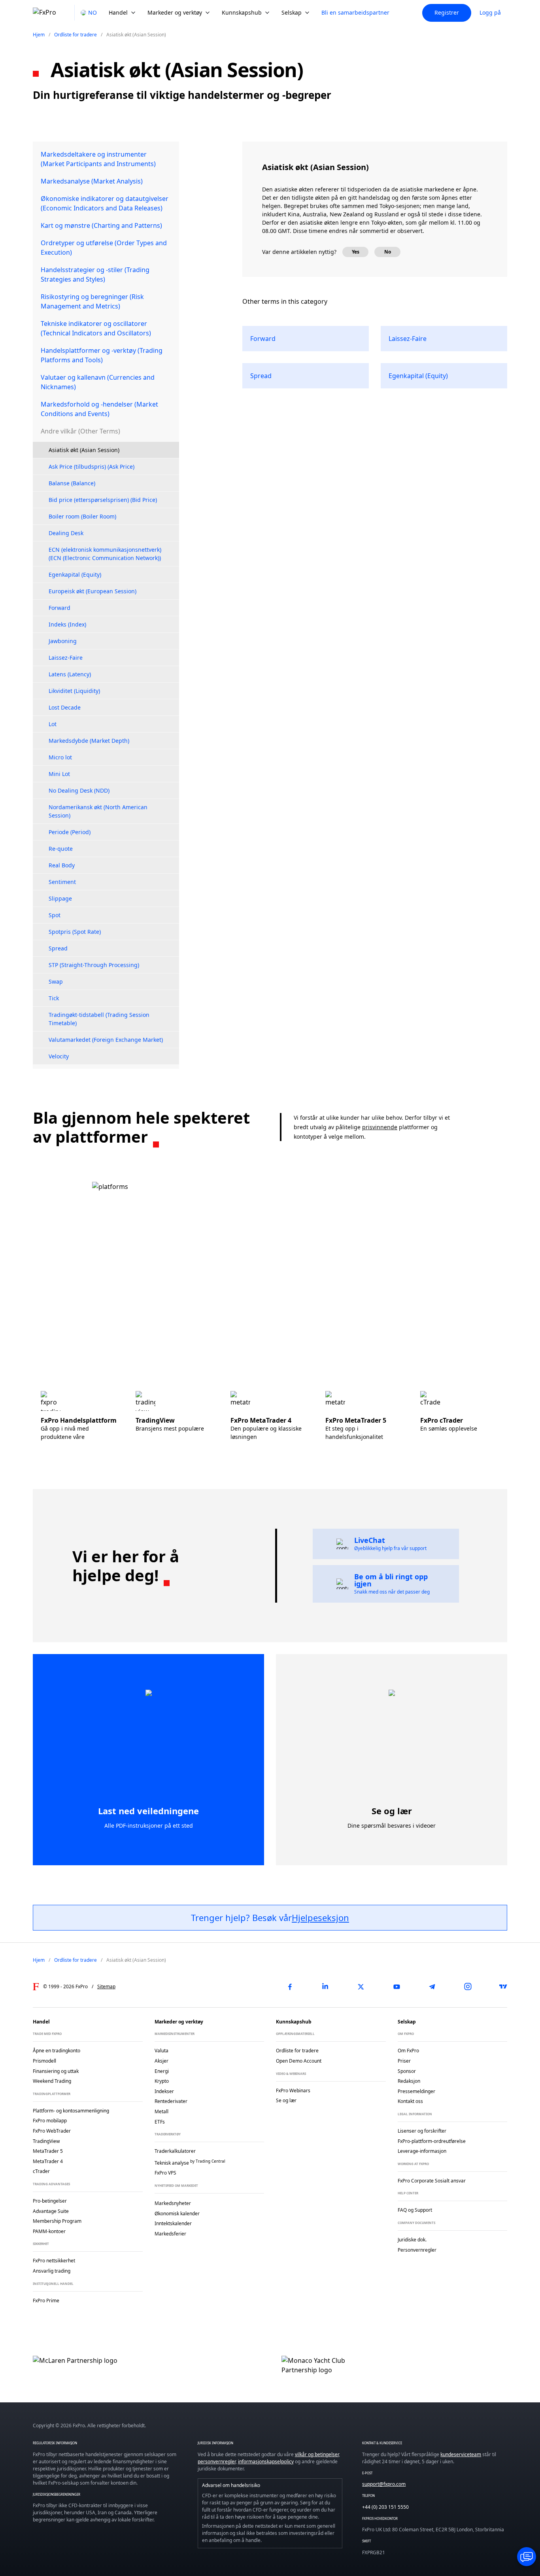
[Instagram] (468, 1987)
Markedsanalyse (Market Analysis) (92, 181)
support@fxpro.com (384, 2484)
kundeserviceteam (461, 2454)
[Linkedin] (325, 1987)
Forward (59, 608)
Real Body (62, 865)
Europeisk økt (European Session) (93, 591)
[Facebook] (290, 1987)
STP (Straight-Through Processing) (94, 965)
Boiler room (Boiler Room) (82, 516)
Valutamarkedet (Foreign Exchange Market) (106, 1040)
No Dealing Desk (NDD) (79, 790)
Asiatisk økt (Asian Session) (84, 450)
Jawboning (63, 641)
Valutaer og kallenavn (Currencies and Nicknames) (98, 382)
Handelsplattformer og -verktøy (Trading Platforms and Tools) (102, 355)
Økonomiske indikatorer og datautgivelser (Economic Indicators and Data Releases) (105, 203)
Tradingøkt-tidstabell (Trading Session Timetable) (99, 1019)
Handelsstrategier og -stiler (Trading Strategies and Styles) (95, 274)
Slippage (60, 898)
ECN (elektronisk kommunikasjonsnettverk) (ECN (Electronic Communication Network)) (105, 554)
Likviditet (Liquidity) (74, 691)
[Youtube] (397, 1987)
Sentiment (62, 882)
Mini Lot (59, 774)
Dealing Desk (66, 533)
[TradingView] (503, 1987)
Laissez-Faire (66, 658)
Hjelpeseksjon (320, 1917)
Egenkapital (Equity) (75, 574)
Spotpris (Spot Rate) (75, 932)
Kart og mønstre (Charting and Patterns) (101, 225)
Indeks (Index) (67, 624)
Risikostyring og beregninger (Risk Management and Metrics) (92, 301)
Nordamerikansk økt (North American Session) (98, 811)
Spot (55, 915)
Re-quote (61, 849)
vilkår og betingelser (317, 2454)
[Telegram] (432, 1987)
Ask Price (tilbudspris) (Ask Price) (92, 467)
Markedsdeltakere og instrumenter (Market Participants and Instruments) (98, 159)
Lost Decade (65, 707)
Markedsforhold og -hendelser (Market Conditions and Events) (99, 409)
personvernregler (217, 2461)
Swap (56, 981)
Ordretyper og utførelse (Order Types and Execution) (104, 248)
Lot (53, 724)
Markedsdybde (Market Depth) (89, 741)
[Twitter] (361, 1987)
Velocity (59, 1056)
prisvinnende (380, 1127)
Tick (54, 998)
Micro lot (60, 757)
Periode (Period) (70, 832)
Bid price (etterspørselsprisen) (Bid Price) (103, 500)
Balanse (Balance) (72, 483)
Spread (58, 948)
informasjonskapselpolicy (266, 2461)
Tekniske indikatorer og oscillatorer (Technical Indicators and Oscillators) (96, 328)
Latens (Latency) (70, 674)
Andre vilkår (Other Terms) (80, 431)
